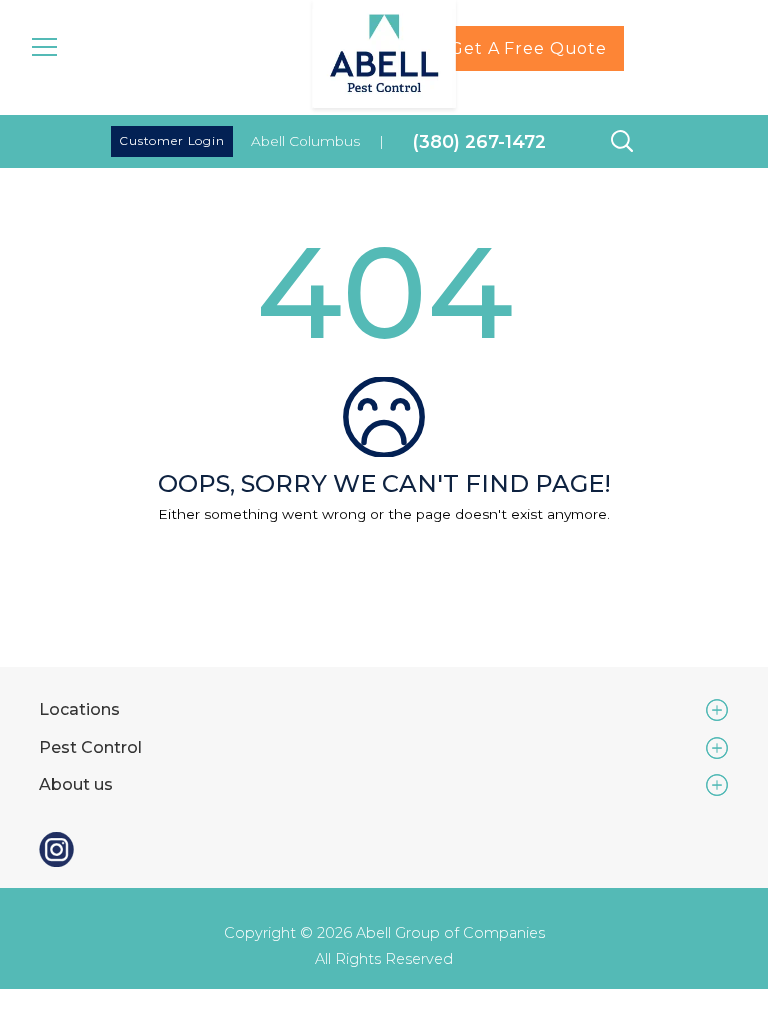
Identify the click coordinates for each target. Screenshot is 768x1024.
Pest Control (90, 747)
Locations (79, 709)
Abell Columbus (305, 141)
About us (76, 784)
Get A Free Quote (528, 48)
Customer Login (172, 140)
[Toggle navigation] (44, 45)
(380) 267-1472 (479, 141)
